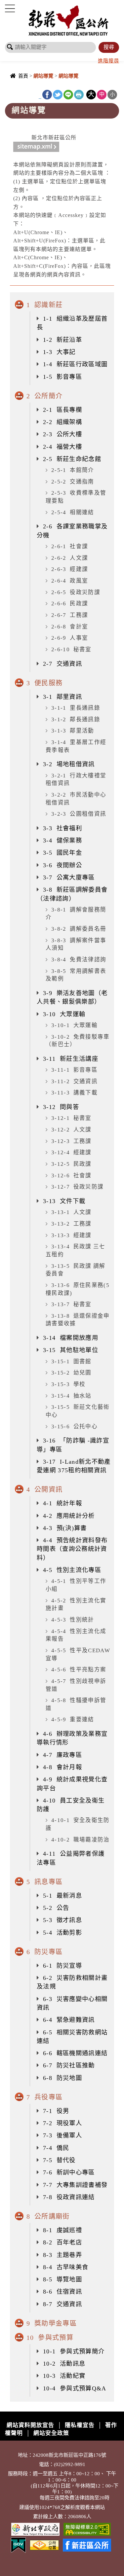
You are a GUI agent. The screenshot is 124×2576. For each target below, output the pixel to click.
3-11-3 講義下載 (74, 1093)
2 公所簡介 (44, 396)
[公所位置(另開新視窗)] (44, 2544)
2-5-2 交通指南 (73, 482)
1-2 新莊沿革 (62, 340)
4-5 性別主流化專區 (72, 1570)
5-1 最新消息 (62, 1896)
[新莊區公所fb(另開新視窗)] (87, 2544)
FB (47, 95)
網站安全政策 (51, 2433)
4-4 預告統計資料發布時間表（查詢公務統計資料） (72, 1549)
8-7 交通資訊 (62, 2304)
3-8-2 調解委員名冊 (79, 929)
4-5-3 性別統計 (73, 1620)
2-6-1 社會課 (70, 546)
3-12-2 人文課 (71, 1130)
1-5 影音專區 (62, 377)
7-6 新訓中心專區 (69, 2172)
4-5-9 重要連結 (73, 1719)
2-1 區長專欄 (62, 410)
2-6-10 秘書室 (71, 649)
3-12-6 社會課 (71, 1176)
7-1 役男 (56, 2111)
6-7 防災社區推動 (69, 2065)
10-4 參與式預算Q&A (75, 2388)
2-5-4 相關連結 (73, 512)
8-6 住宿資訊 (62, 2292)
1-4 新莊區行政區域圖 (75, 364)
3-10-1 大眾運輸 (74, 1025)
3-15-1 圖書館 (71, 1361)
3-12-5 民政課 (71, 1164)
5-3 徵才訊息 (62, 1920)
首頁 (23, 76)
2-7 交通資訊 (62, 664)
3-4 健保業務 (62, 841)
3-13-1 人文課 (71, 1212)
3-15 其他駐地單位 (71, 1350)
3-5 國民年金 (62, 853)
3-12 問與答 (61, 1107)
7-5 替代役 (59, 2160)
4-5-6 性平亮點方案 (79, 1670)
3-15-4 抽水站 (71, 1396)
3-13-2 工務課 (71, 1224)
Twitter (58, 95)
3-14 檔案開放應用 (71, 1338)
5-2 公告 (56, 1908)
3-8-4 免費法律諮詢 (79, 960)
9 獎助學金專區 (52, 2323)
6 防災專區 (44, 1952)
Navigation (10, 9)
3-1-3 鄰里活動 (73, 731)
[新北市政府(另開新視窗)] (35, 2529)
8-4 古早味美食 (66, 2267)
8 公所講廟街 (48, 2216)
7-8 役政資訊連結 (69, 2197)
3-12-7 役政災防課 (77, 1187)
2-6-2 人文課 (70, 558)
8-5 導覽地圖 (62, 2279)
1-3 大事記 (59, 352)
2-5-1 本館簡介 (73, 470)
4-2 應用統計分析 (69, 1516)
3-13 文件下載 (64, 1201)
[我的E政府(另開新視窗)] (18, 2544)
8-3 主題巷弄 (62, 2255)
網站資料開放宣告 (30, 2425)
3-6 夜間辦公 (62, 865)
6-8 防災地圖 (62, 2078)
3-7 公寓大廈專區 (69, 877)
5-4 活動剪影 (62, 1933)
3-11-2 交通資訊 (74, 1081)
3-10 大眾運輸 (64, 1014)
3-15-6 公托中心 (74, 1427)
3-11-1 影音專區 (74, 1070)
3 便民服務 (44, 683)
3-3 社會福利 (62, 828)
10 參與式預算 (50, 2338)
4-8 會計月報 (62, 1767)
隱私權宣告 (80, 2425)
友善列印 (79, 95)
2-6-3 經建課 (70, 569)
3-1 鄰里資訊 (62, 697)
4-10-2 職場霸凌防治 (81, 1840)
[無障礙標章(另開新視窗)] (87, 2529)
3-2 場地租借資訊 (69, 764)
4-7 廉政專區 (62, 1755)
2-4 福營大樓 (62, 447)
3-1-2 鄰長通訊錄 (76, 719)
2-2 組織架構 (62, 422)
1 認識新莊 (44, 305)
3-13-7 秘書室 (71, 1304)
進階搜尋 (108, 61)
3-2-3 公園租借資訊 (79, 814)
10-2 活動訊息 (64, 2364)
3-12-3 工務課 (71, 1141)
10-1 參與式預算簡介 (74, 2351)
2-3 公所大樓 (62, 434)
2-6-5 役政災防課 (76, 592)
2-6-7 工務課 (70, 615)
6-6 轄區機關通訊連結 (75, 2053)
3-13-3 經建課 (71, 1235)
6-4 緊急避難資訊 (69, 2020)
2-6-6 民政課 (70, 604)
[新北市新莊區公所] (69, 20)
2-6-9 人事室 (70, 638)
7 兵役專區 (44, 2097)
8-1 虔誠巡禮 (62, 2230)
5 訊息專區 (44, 1882)
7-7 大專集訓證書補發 (75, 2185)
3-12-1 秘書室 (71, 1118)
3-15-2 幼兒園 (71, 1373)
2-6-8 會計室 (70, 627)
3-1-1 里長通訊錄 (76, 708)
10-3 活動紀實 (64, 2376)
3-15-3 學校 (68, 1384)
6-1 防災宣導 (62, 1966)
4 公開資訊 (44, 1489)
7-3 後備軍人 (62, 2135)
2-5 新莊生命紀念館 (72, 459)
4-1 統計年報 (62, 1503)
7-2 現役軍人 (62, 2123)
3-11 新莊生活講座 (71, 1059)
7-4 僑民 (56, 2148)
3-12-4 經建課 (71, 1152)
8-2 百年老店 (62, 2242)
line (68, 95)
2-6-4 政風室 (70, 581)
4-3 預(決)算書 (65, 1528)
